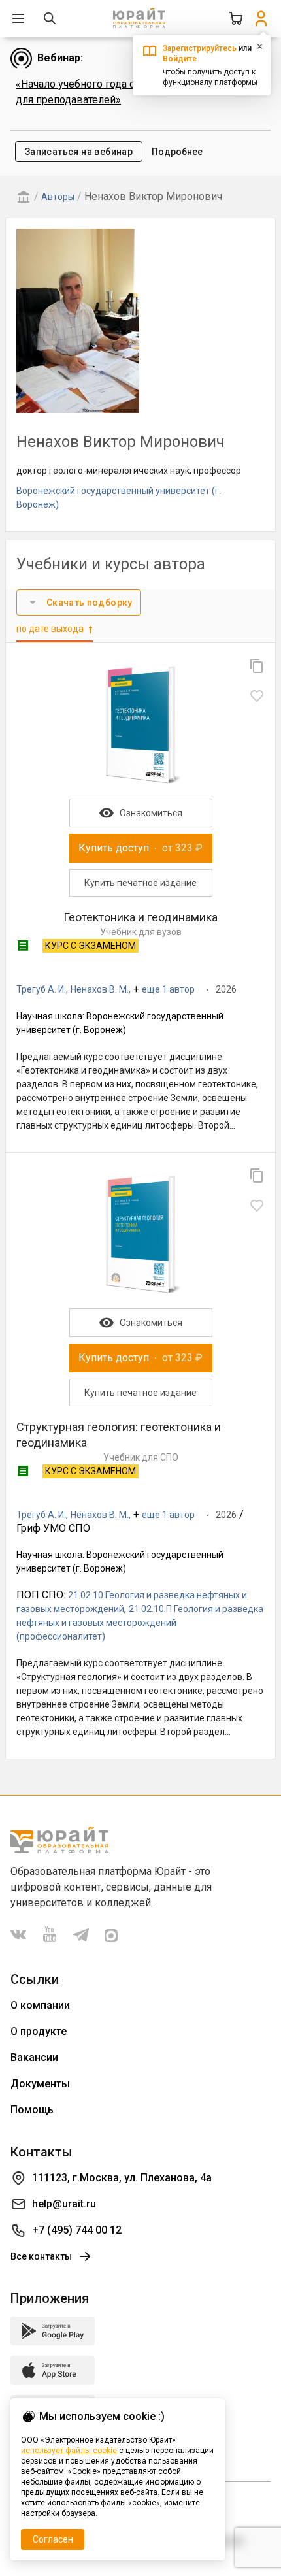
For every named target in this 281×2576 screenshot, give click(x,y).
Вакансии (34, 2057)
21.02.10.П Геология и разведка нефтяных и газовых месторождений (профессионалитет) (140, 1623)
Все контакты (41, 2256)
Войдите (180, 59)
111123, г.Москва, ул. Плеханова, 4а (122, 2178)
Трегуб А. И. (41, 989)
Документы (40, 2084)
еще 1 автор (168, 989)
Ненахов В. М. (100, 989)
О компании (40, 2005)
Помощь (32, 2110)
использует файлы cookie (69, 2451)
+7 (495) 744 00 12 (77, 2230)
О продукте (39, 2031)
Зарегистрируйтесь (200, 48)
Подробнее (177, 152)
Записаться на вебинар (79, 152)
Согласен (53, 2539)
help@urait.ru (64, 2204)
